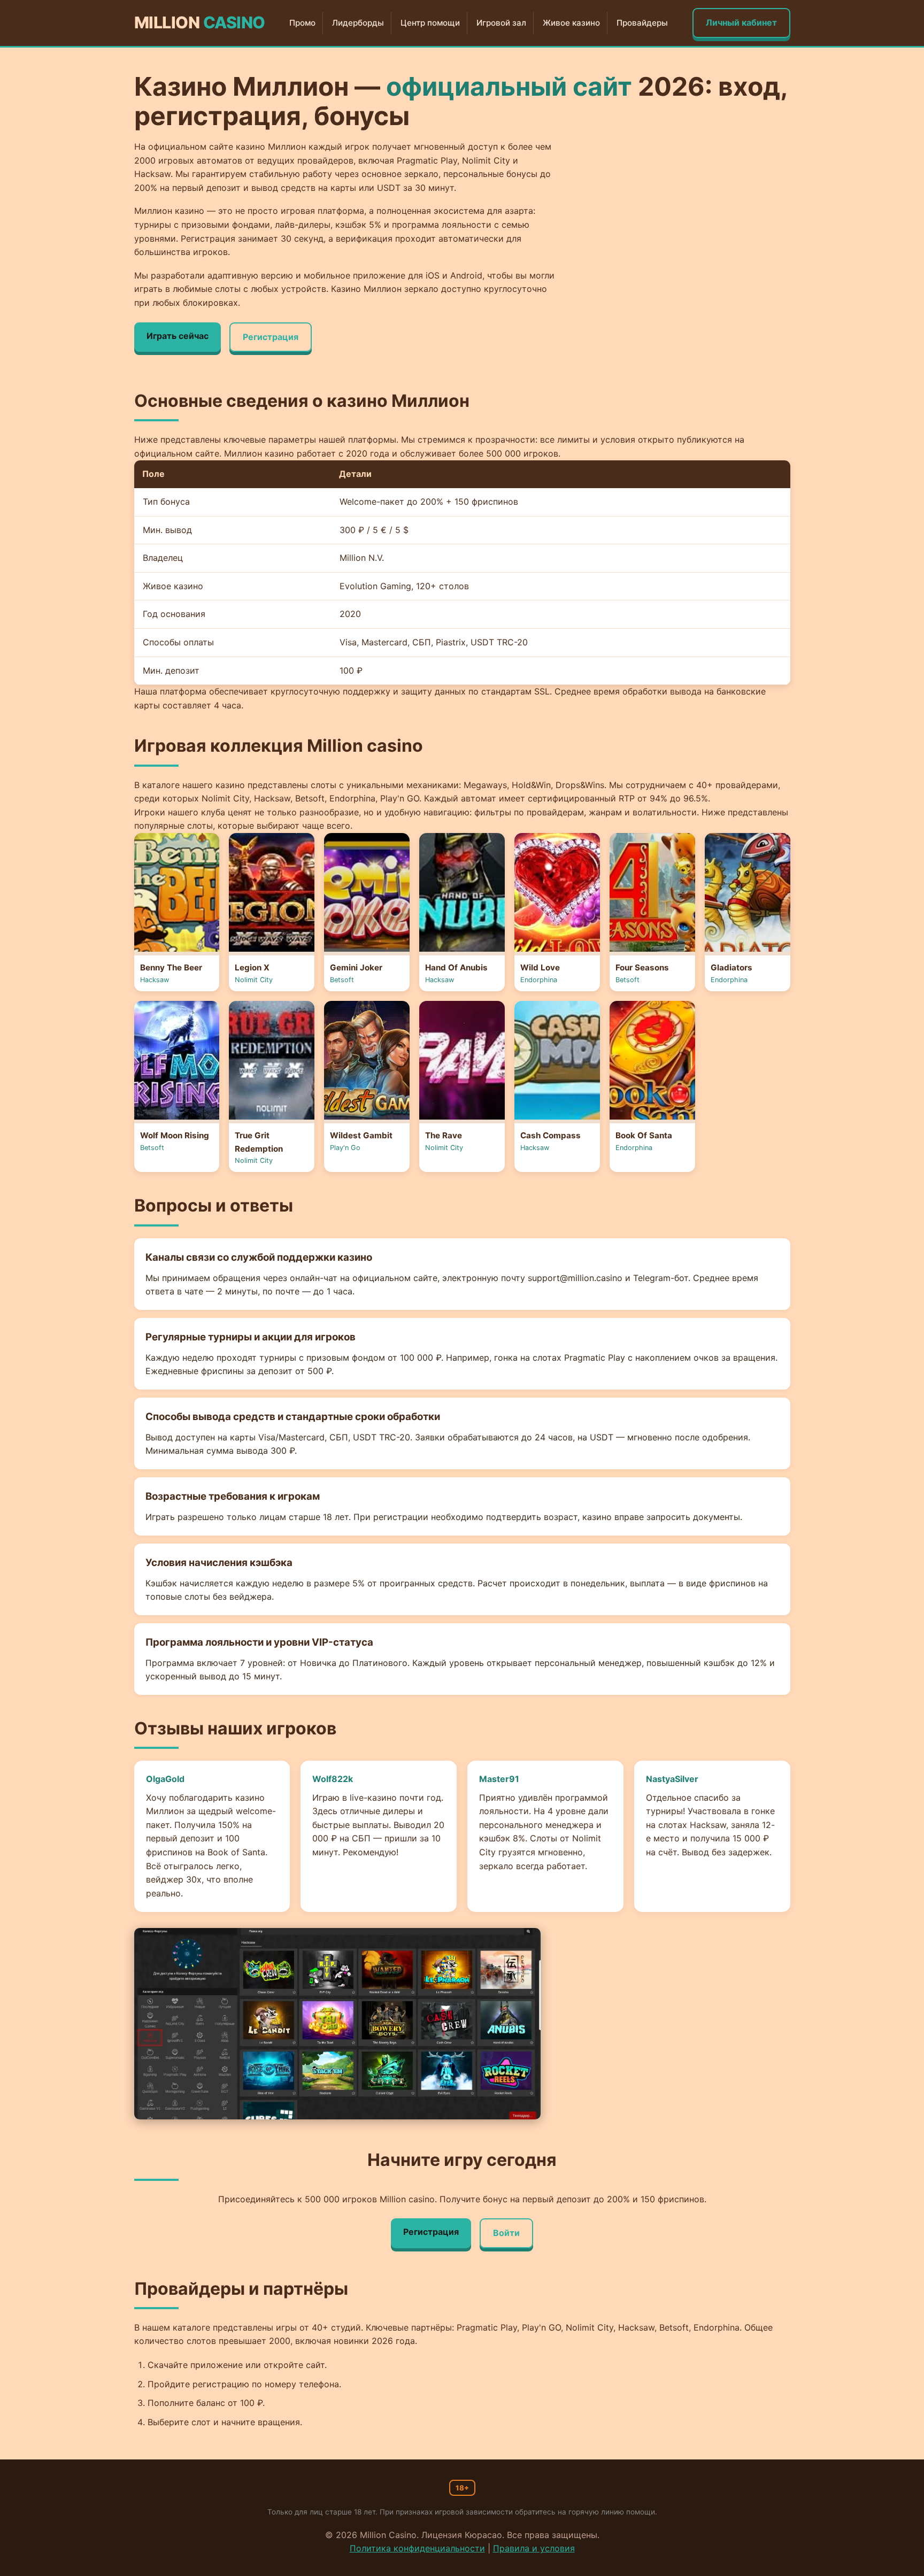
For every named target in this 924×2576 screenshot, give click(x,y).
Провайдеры (642, 23)
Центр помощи (430, 23)
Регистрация (271, 337)
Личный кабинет (741, 22)
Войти (506, 2233)
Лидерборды (358, 23)
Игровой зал (501, 23)
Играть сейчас (178, 336)
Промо (302, 23)
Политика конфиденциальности (417, 2548)
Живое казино (571, 23)
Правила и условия (534, 2548)
